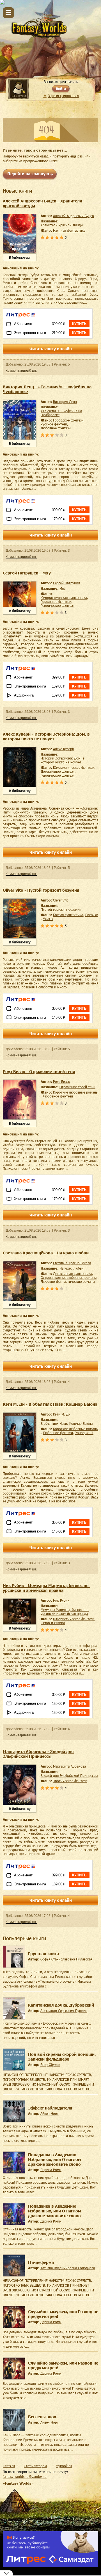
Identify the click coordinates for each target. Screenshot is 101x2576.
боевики (92, 915)
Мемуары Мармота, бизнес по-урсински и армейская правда (65, 1612)
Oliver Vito (61, 900)
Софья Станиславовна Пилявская (66, 1959)
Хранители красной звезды (62, 225)
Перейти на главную (28, 174)
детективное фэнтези (58, 771)
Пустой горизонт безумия (61, 909)
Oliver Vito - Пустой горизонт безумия (41, 890)
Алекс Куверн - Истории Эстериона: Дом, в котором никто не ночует (46, 736)
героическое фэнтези (58, 605)
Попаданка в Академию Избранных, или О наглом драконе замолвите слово (55, 2159)
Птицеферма (41, 2262)
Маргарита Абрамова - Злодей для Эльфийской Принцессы (38, 1754)
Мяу (62, 588)
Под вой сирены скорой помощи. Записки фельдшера (62, 2057)
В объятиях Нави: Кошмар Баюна (67, 1423)
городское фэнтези (68, 420)
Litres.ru (9, 2466)
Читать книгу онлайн (51, 349)
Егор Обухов (50, 2065)
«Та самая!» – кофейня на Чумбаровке (61, 413)
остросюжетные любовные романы (69, 1277)
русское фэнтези (54, 424)
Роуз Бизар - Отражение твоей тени (39, 1071)
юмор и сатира (53, 1623)
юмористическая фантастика (64, 598)
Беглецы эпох (42, 2417)
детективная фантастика (73, 1274)
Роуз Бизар (62, 1081)
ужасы (48, 919)
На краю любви (72, 1268)
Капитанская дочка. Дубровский (61, 2005)
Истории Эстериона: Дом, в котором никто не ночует (63, 760)
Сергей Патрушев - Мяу (27, 573)
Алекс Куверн (64, 749)
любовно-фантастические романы (68, 1281)
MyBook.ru (64, 2466)
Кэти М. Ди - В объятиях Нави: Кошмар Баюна (50, 1404)
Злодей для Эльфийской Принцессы (69, 1775)
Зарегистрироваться (63, 96)
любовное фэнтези (56, 428)
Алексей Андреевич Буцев (73, 216)
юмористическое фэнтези (74, 767)
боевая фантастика (68, 915)
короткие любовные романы (76, 1092)
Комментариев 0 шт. (21, 371)
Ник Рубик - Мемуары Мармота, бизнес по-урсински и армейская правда (47, 1588)
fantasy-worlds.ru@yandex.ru (25, 2476)
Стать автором (35, 2466)
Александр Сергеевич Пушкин (64, 2011)
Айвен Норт (50, 2113)
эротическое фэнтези (70, 1781)
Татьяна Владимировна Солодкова (68, 2268)
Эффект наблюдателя (50, 2108)
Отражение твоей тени (77, 1087)
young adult (84, 1433)
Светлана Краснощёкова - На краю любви (46, 1253)
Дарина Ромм (51, 2170)
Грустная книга (43, 1954)
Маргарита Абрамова (69, 1766)
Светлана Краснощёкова (72, 1263)
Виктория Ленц (65, 402)
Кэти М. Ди (62, 1414)
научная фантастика (69, 230)
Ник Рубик (61, 1600)
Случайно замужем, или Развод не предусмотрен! (63, 2314)
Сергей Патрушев (66, 583)
